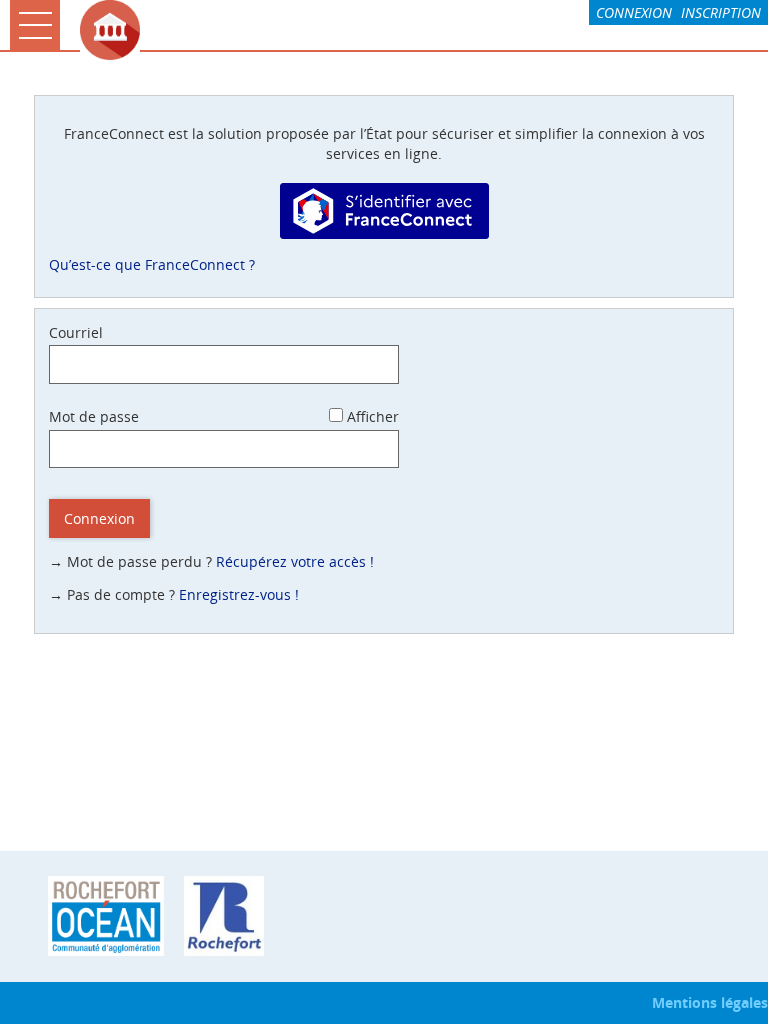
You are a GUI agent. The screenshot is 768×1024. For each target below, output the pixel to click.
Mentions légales (710, 1002)
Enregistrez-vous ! (239, 594)
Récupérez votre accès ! (295, 561)
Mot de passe (94, 416)
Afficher (373, 416)
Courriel (76, 332)
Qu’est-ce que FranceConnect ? (152, 264)
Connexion (634, 12)
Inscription (721, 12)
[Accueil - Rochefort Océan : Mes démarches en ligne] (419, 30)
